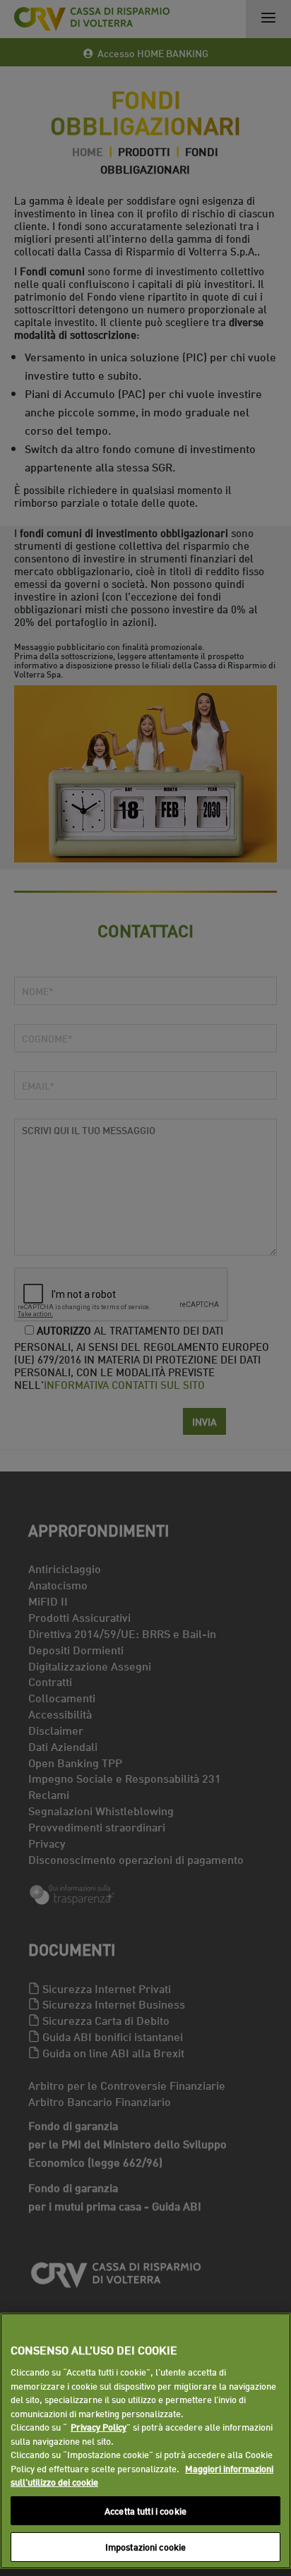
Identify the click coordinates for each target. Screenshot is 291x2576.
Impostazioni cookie (145, 2546)
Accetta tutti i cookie (145, 2510)
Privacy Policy (99, 2426)
